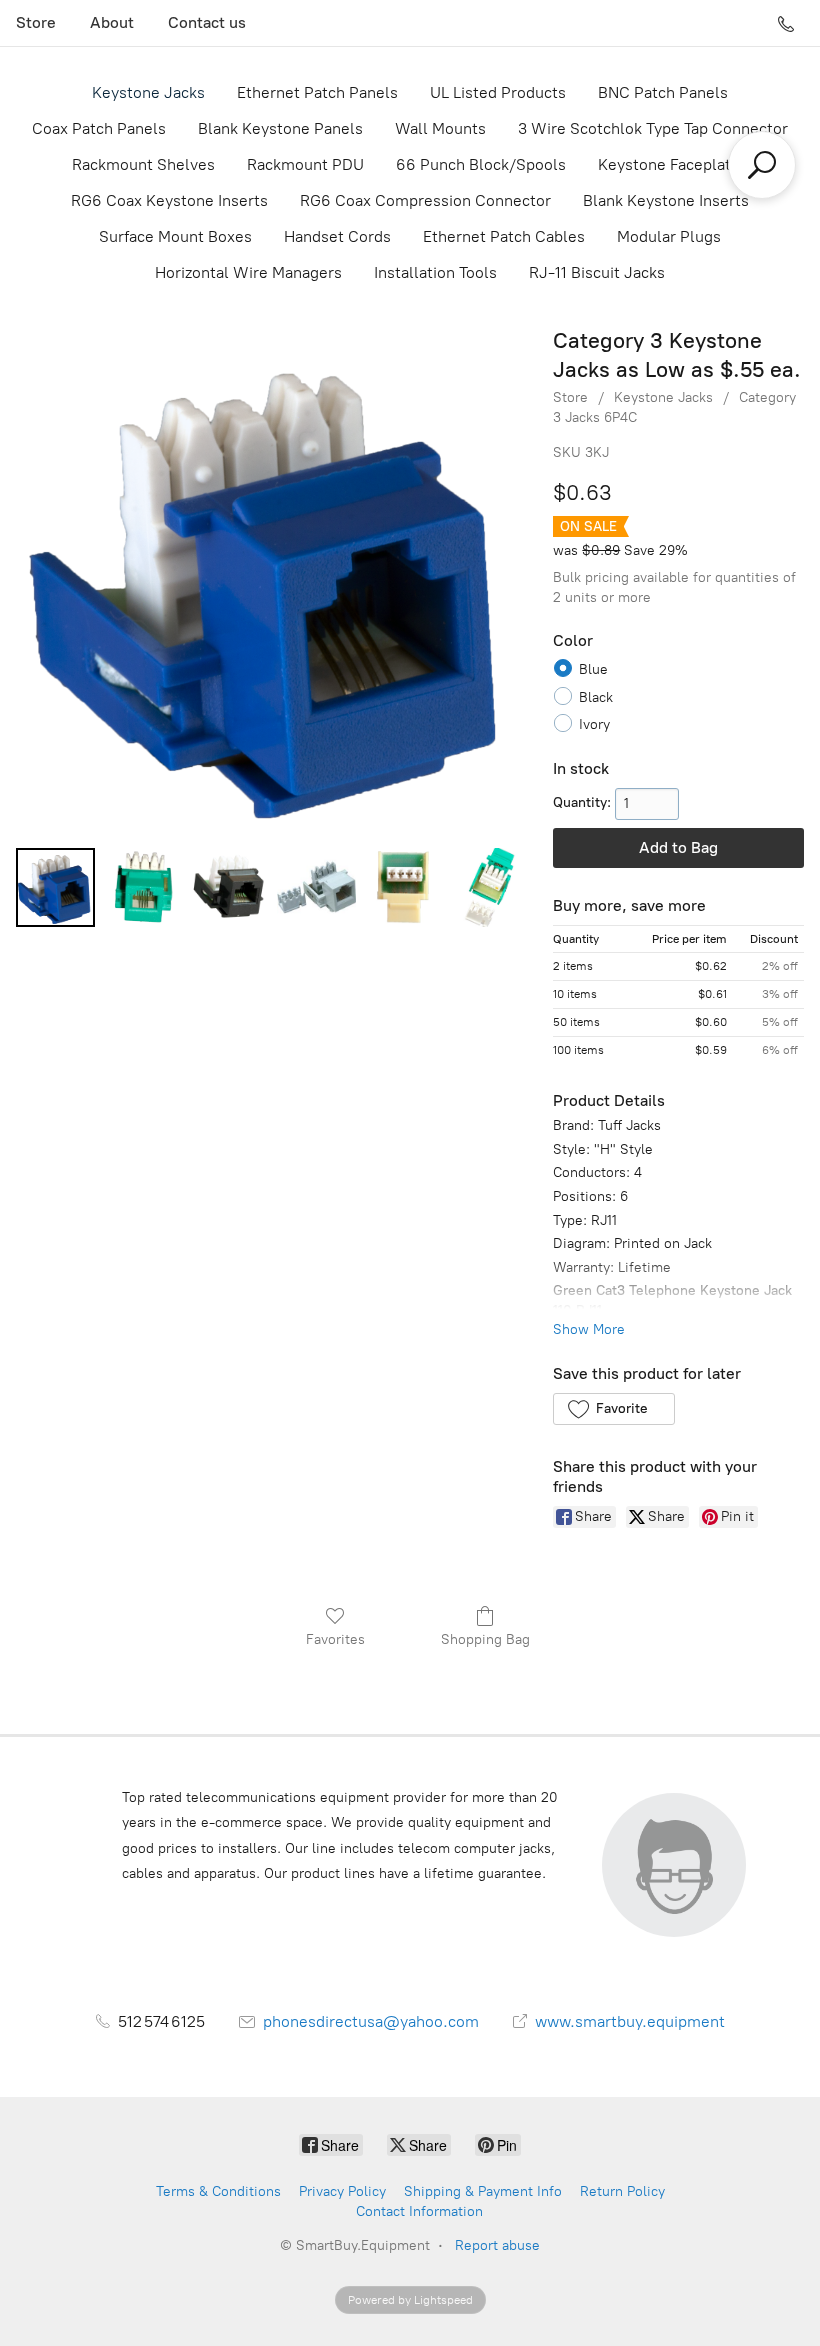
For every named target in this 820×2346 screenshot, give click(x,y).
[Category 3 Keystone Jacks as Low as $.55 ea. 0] (55, 887)
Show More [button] (589, 1329)
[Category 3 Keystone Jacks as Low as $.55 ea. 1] (142, 887)
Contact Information (419, 2211)
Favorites (335, 1639)
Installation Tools (435, 272)
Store (36, 22)
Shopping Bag (485, 1639)
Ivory (594, 724)
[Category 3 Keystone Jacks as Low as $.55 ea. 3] (316, 887)
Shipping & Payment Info (483, 2191)
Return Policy (622, 2191)
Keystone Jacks (148, 92)
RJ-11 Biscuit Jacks (597, 272)
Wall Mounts (440, 128)
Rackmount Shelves (143, 164)
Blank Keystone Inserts (666, 200)
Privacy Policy (342, 2191)
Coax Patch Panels (99, 128)
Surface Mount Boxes (175, 236)
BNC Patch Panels (663, 92)
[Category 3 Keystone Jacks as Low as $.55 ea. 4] (403, 887)
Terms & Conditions (218, 2191)
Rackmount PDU (305, 164)
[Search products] (762, 165)
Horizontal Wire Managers (248, 272)
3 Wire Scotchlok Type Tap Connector (653, 128)
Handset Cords (337, 236)
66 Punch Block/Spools (481, 164)
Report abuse (497, 2245)
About (112, 22)
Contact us (207, 22)
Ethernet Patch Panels (317, 92)
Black (596, 697)
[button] (613, 1409)
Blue (593, 669)
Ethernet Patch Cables (504, 236)
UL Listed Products (498, 92)
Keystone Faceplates (673, 164)
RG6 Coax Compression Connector (425, 200)
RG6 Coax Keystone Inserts (169, 200)
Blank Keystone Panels (280, 128)
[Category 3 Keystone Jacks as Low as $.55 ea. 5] (489, 887)
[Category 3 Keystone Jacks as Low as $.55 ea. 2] (229, 887)
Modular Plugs (669, 236)
